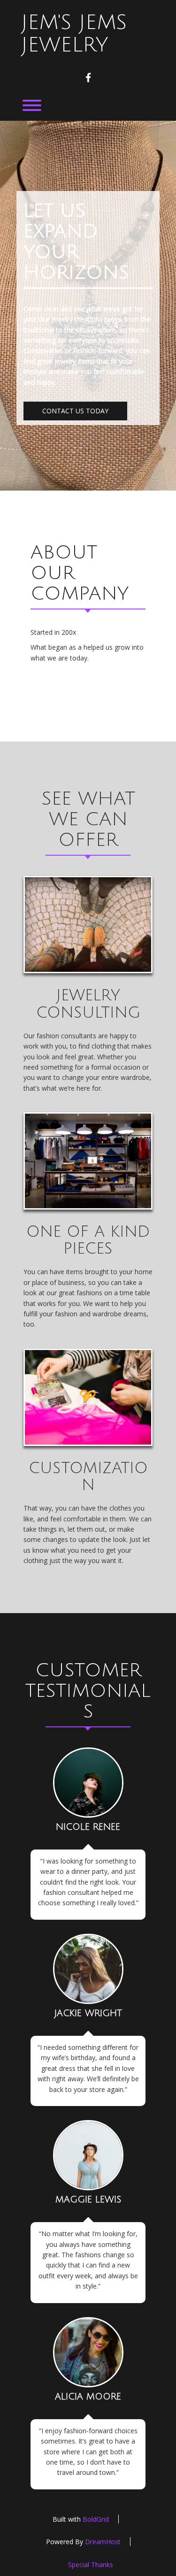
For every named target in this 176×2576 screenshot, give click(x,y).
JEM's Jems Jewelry (74, 34)
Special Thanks (91, 2565)
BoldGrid (96, 2519)
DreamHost (103, 2542)
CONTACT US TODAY (75, 411)
